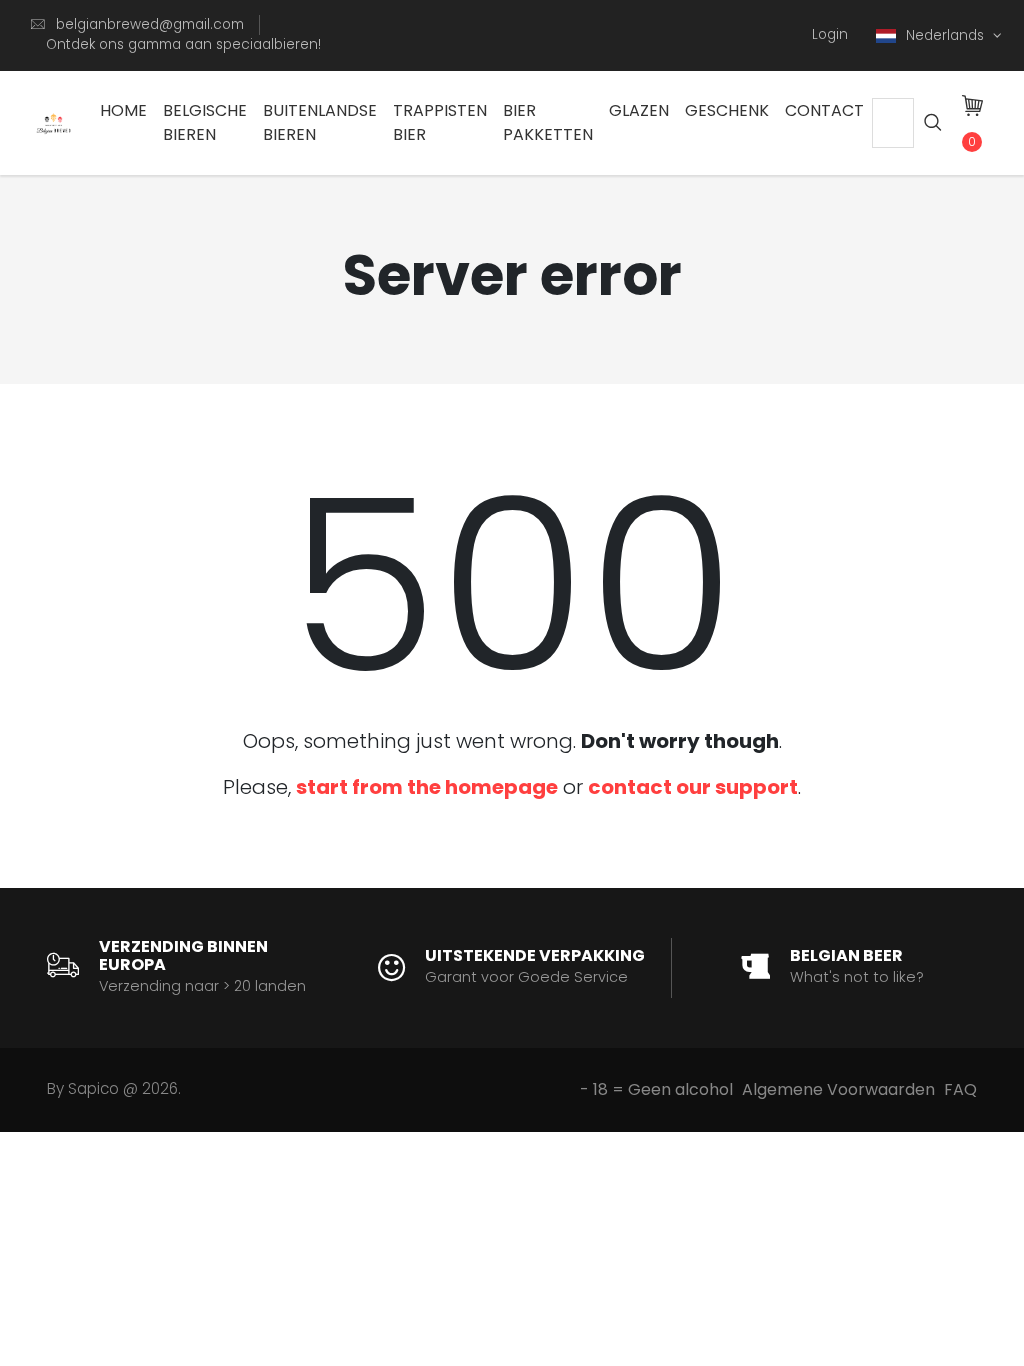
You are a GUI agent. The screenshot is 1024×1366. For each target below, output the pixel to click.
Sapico (93, 1088)
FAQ (960, 1089)
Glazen (639, 110)
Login (830, 34)
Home (123, 110)
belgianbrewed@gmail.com (150, 24)
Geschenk (727, 110)
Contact (824, 110)
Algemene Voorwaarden (838, 1089)
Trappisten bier (440, 122)
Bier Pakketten (548, 122)
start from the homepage (427, 787)
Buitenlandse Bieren (320, 122)
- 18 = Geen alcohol (656, 1089)
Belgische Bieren (205, 122)
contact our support (693, 787)
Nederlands (947, 35)
